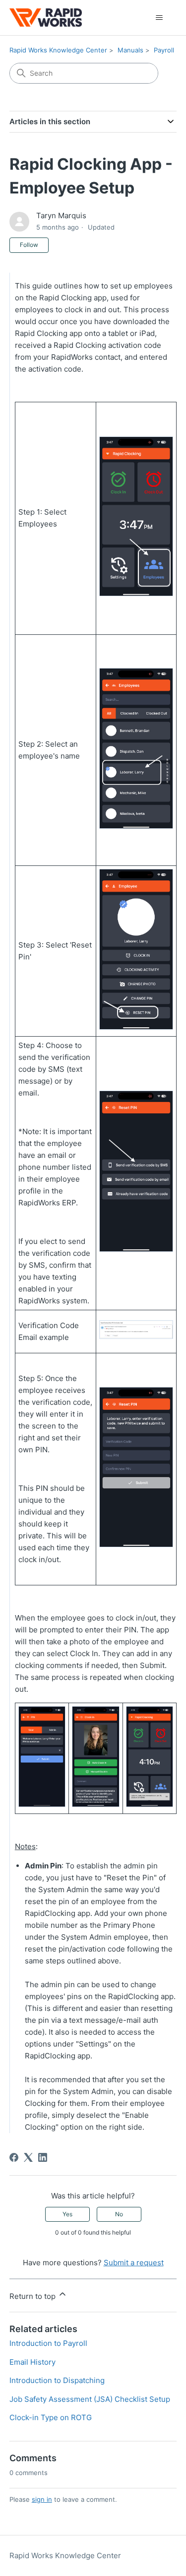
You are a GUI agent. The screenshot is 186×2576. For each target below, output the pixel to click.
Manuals (130, 50)
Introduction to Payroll (48, 2343)
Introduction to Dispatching (57, 2380)
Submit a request (134, 2263)
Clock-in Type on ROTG (51, 2417)
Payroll (164, 50)
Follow (29, 245)
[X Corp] (28, 2157)
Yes (67, 2214)
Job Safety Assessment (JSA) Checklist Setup (90, 2399)
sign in (42, 2499)
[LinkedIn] (43, 2157)
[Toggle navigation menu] (159, 18)
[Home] (46, 18)
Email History (32, 2362)
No (119, 2214)
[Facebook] (14, 2157)
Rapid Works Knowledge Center (58, 50)
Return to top (33, 2296)
